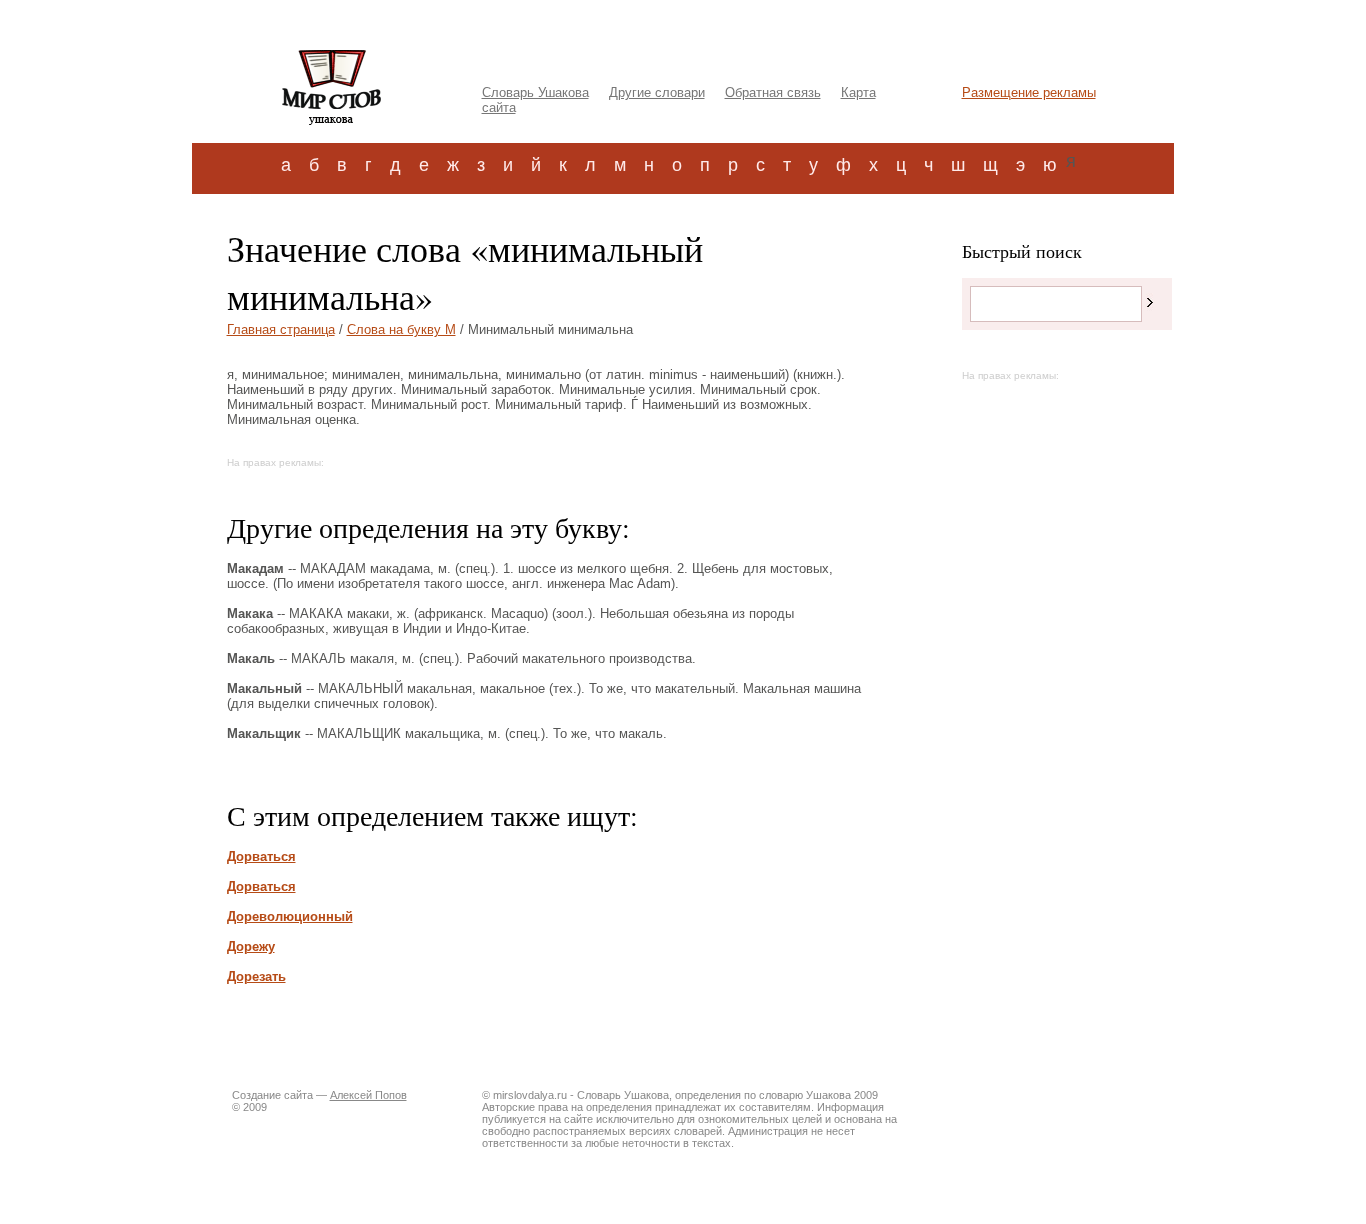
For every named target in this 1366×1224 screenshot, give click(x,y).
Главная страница (281, 329)
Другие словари (657, 92)
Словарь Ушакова (535, 92)
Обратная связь (773, 92)
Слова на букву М (401, 329)
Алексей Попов (368, 1095)
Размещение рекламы (1029, 92)
